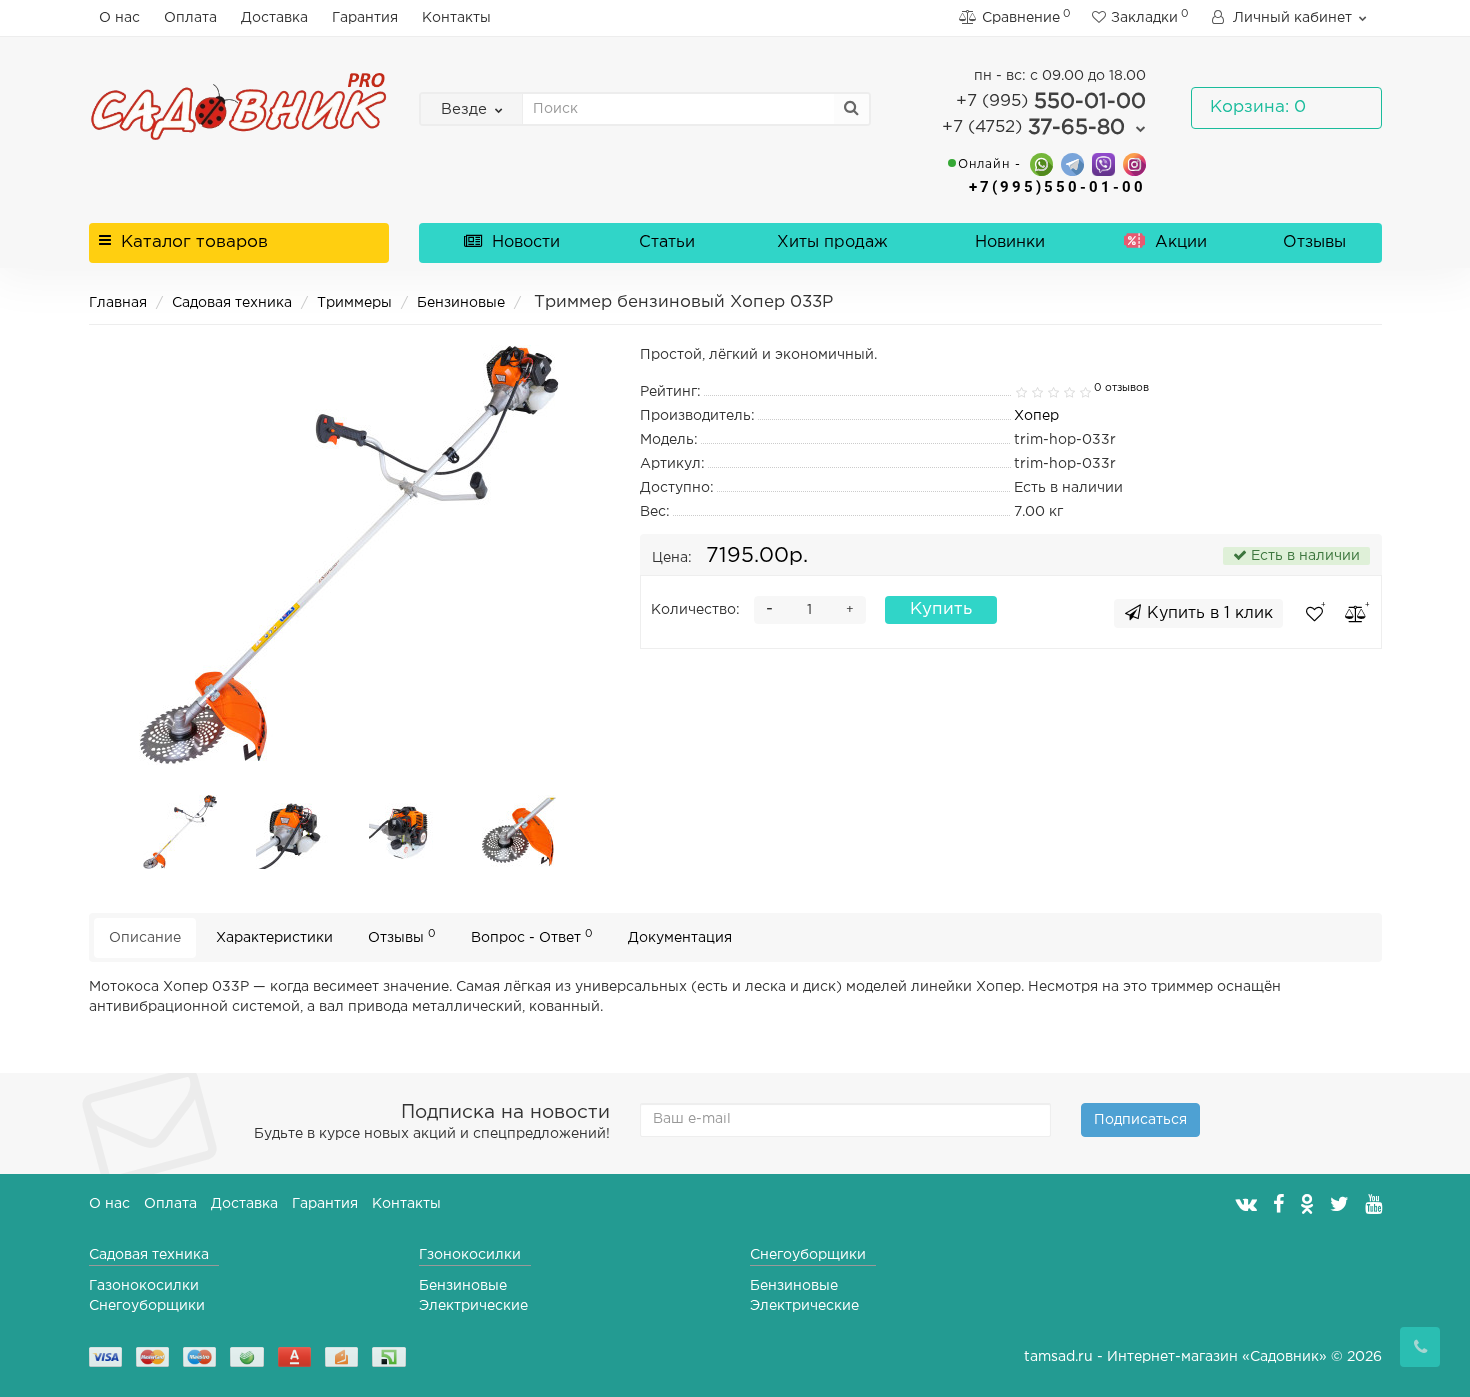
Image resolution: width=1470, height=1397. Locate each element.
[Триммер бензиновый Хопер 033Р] (180, 832)
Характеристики (274, 938)
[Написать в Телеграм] (1072, 163)
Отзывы (1314, 242)
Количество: (695, 610)
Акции (1178, 242)
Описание (145, 938)
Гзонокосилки (470, 1255)
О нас (119, 18)
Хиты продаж (832, 242)
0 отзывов (1121, 388)
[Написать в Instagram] (1134, 163)
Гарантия (365, 18)
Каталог (194, 242)
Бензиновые (461, 303)
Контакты (456, 18)
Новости (523, 242)
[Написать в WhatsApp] (1041, 163)
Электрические (473, 1306)
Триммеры (354, 303)
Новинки (1010, 242)
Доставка (274, 18)
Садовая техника (232, 303)
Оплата (190, 18)
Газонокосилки (144, 1286)
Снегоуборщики (147, 1306)
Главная (118, 303)
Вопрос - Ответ (532, 936)
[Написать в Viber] (1103, 163)
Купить (941, 609)
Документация (680, 938)
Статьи (667, 242)
